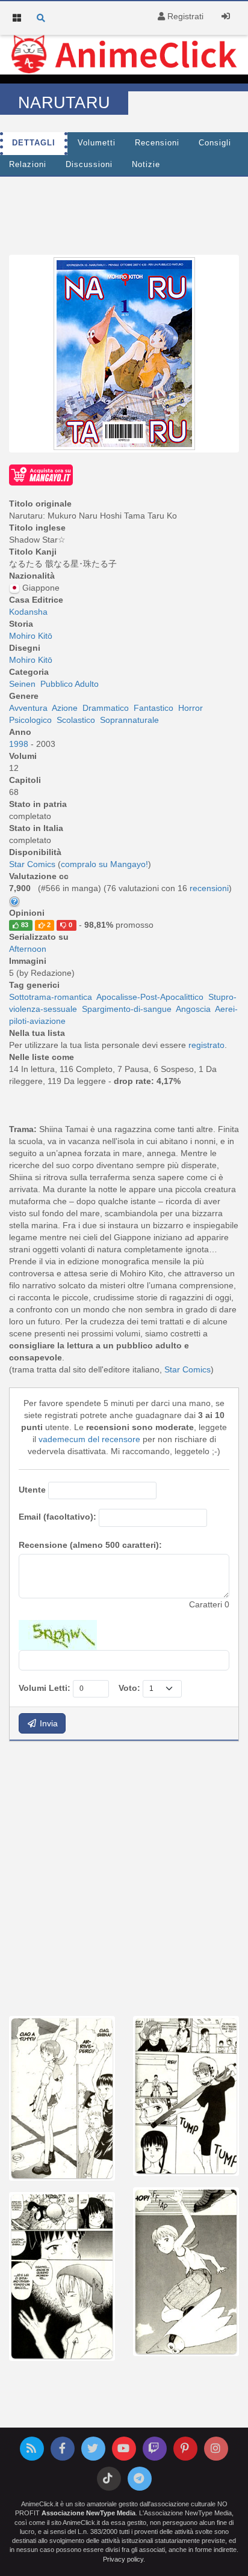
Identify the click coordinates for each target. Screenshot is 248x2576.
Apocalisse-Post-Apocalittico (150, 997)
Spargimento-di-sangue (127, 1009)
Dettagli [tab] (34, 143)
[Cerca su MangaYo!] (41, 474)
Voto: (129, 1688)
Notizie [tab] (146, 165)
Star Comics (188, 1369)
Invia (48, 1723)
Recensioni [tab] (157, 143)
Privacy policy (123, 2559)
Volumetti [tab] (97, 143)
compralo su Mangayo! (104, 864)
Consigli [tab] (215, 143)
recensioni (209, 888)
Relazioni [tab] (28, 165)
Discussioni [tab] (89, 165)
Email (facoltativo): (57, 1517)
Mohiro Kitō (31, 636)
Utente (32, 1490)
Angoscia (193, 1009)
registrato (206, 1045)
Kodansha (28, 612)
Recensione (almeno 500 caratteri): (90, 1545)
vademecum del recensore (89, 1439)
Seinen (22, 684)
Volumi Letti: (45, 1688)
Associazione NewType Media (88, 2513)
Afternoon (28, 949)
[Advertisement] (124, 1877)
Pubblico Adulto (70, 684)
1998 (20, 744)
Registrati (184, 16)
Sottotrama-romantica (51, 997)
